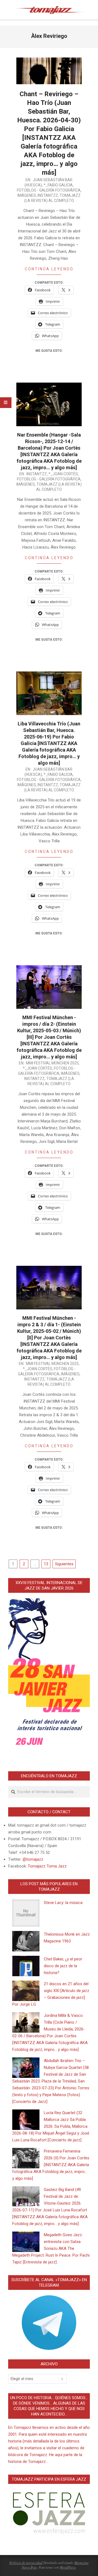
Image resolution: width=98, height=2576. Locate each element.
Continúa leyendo (49, 269)
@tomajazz (33, 1859)
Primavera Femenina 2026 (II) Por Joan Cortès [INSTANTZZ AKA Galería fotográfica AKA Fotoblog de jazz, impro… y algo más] (51, 2165)
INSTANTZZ (48, 195)
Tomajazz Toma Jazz (47, 1866)
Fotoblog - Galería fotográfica (49, 190)
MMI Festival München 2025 (52, 1063)
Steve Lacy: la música (63, 1903)
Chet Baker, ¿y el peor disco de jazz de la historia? (63, 1966)
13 (46, 1564)
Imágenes (27, 195)
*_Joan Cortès (63, 474)
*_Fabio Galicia (58, 185)
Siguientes (64, 1564)
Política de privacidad (26, 2563)
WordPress (68, 2567)
